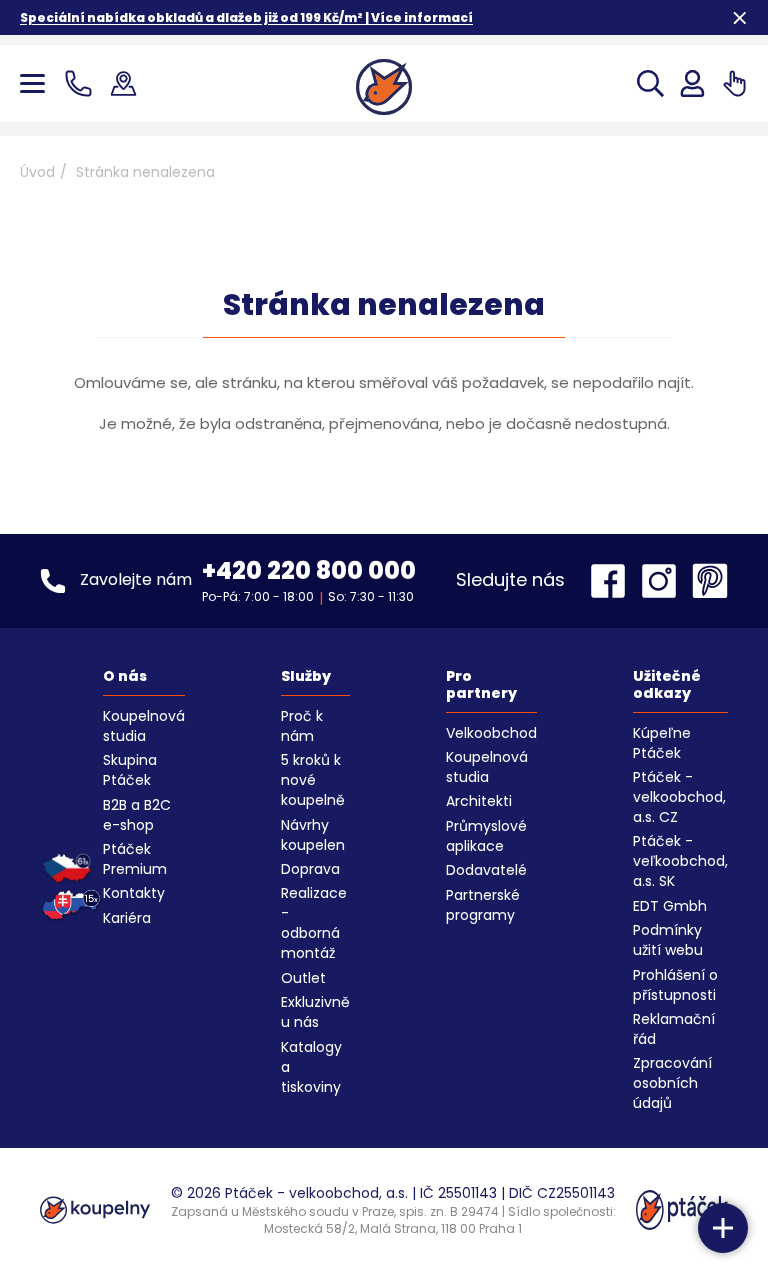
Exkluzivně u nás (315, 1012)
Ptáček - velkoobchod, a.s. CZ (679, 797)
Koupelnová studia (144, 726)
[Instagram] (664, 581)
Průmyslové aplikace (486, 836)
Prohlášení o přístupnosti (675, 985)
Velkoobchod (491, 733)
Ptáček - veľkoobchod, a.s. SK (680, 861)
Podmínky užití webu (668, 940)
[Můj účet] (692, 83)
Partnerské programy (483, 905)
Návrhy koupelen (313, 835)
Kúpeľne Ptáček (662, 743)
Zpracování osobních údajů (672, 1083)
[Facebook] (613, 581)
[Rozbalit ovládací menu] (723, 1228)
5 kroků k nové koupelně (313, 780)
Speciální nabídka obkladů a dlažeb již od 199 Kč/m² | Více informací (246, 17)
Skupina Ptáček (130, 770)
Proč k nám (302, 726)
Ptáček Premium (135, 859)
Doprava (310, 869)
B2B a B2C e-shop (137, 815)
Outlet (303, 978)
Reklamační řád (674, 1029)
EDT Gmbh (670, 906)
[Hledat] (650, 83)
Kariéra (127, 918)
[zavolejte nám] (82, 83)
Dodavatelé (486, 870)
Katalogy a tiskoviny (311, 1067)
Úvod (37, 172)
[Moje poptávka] (734, 83)
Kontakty (134, 893)
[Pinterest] (710, 581)
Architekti (479, 801)
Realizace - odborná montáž (314, 923)
